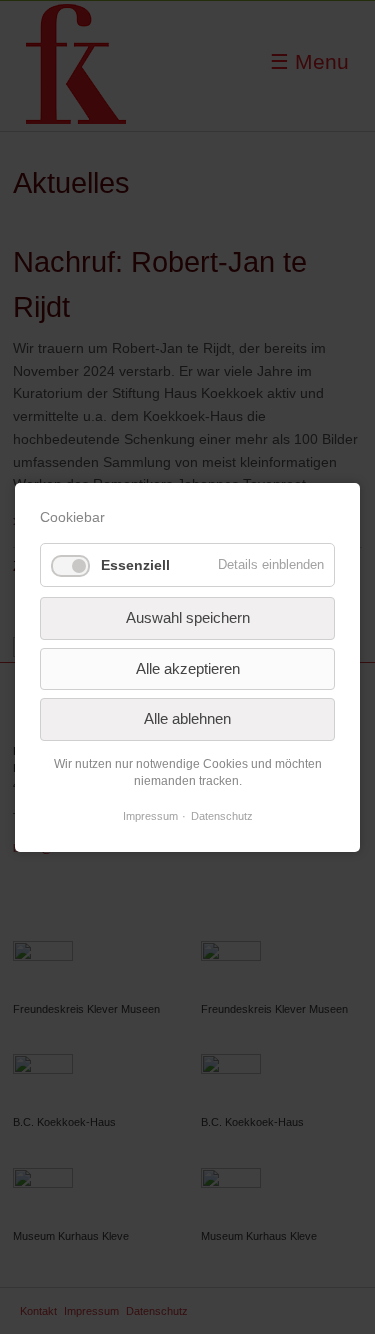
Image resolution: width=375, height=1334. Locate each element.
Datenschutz (222, 816)
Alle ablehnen (187, 718)
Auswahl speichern (188, 617)
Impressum (150, 816)
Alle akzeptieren (188, 667)
